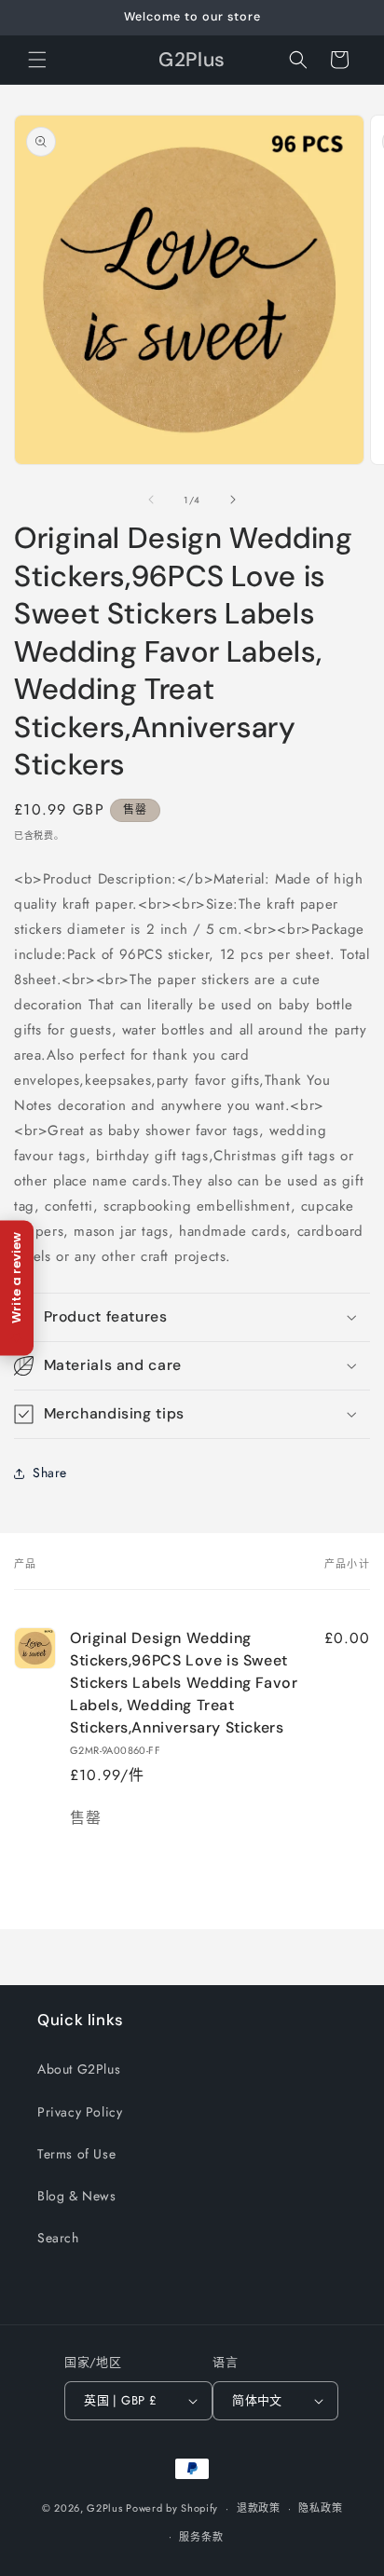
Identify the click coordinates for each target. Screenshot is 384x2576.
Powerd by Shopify (172, 2508)
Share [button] (50, 1473)
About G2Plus (79, 2069)
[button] (37, 60)
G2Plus (104, 2508)
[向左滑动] (151, 500)
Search (58, 2238)
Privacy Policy (80, 2112)
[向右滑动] (233, 500)
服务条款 (201, 2537)
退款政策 (259, 2508)
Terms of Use (76, 2154)
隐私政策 (320, 2508)
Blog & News (77, 2196)
